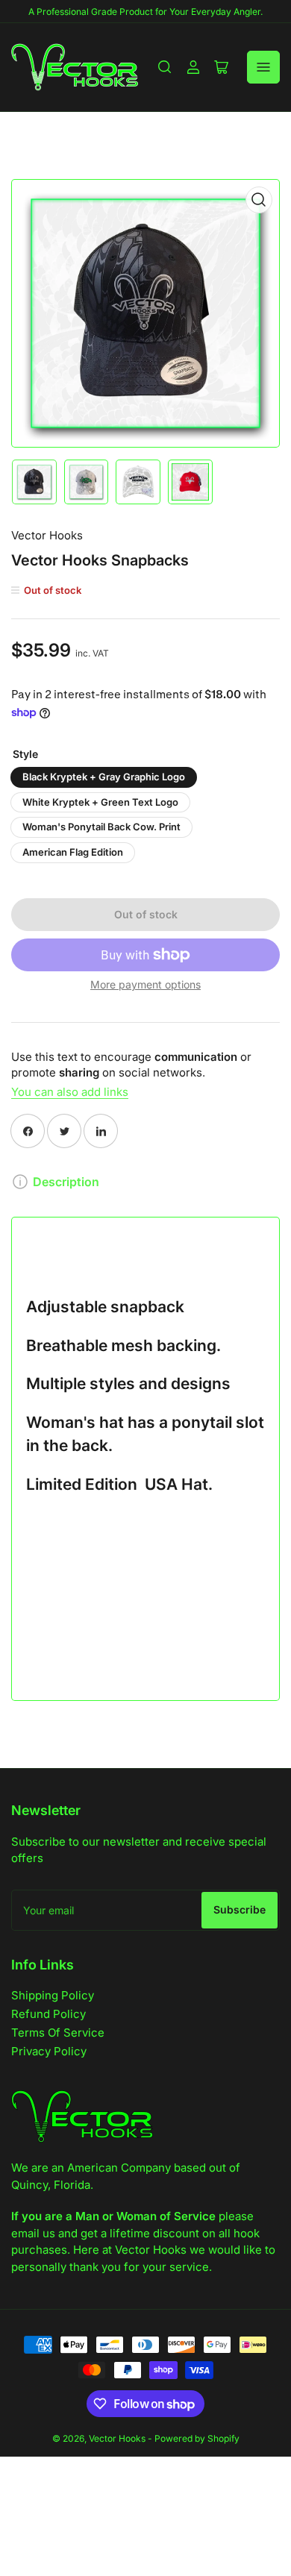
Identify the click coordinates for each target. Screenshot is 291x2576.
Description (66, 1182)
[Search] (165, 67)
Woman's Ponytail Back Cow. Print (101, 827)
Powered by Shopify (197, 2438)
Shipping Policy (53, 1995)
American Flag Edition (73, 852)
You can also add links (70, 1092)
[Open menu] (263, 67)
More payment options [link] (145, 984)
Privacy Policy (49, 2051)
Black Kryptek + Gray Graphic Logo (104, 777)
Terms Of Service (58, 2033)
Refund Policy (48, 2014)
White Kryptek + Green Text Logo (100, 802)
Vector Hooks (47, 535)
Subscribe (240, 1909)
